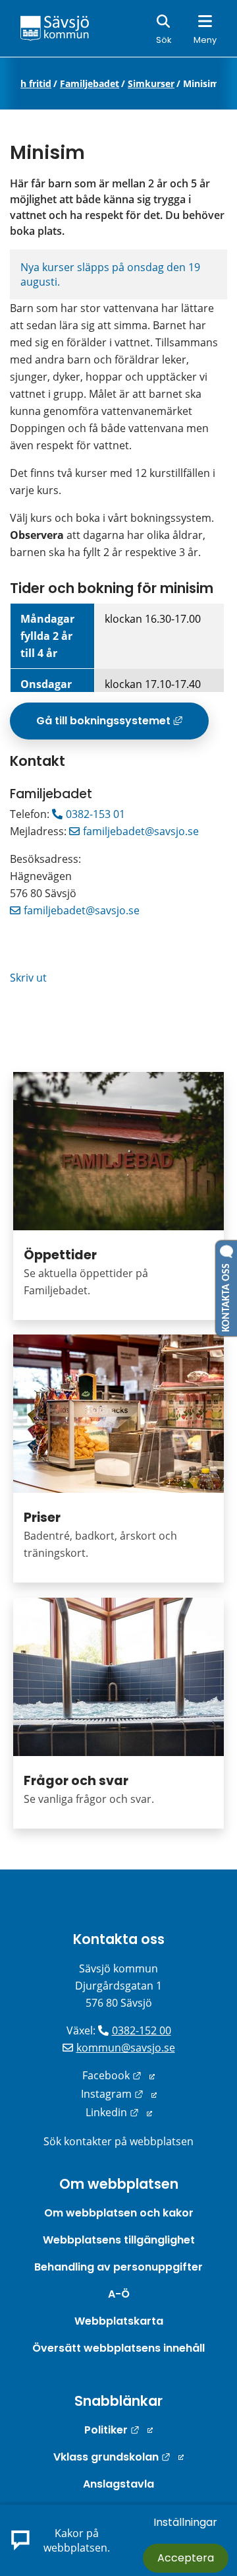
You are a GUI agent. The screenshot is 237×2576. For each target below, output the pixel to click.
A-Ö (119, 2294)
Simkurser (151, 84)
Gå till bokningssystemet (122, 726)
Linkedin (119, 2112)
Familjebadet (90, 84)
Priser (42, 1518)
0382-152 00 (142, 2030)
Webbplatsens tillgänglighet (119, 2240)
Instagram (119, 2094)
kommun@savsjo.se (126, 2048)
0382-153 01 (95, 814)
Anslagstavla (118, 2484)
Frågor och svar (76, 1781)
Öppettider (60, 1255)
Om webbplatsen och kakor (119, 2213)
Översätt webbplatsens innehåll (118, 2348)
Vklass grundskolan (118, 2457)
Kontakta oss (119, 1939)
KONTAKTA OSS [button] (226, 1295)
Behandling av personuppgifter (118, 2267)
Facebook (118, 2075)
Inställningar (185, 2522)
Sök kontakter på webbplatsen (118, 2141)
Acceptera (186, 2558)
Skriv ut (28, 978)
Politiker (118, 2430)
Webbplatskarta (119, 2321)
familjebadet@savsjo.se (141, 831)
